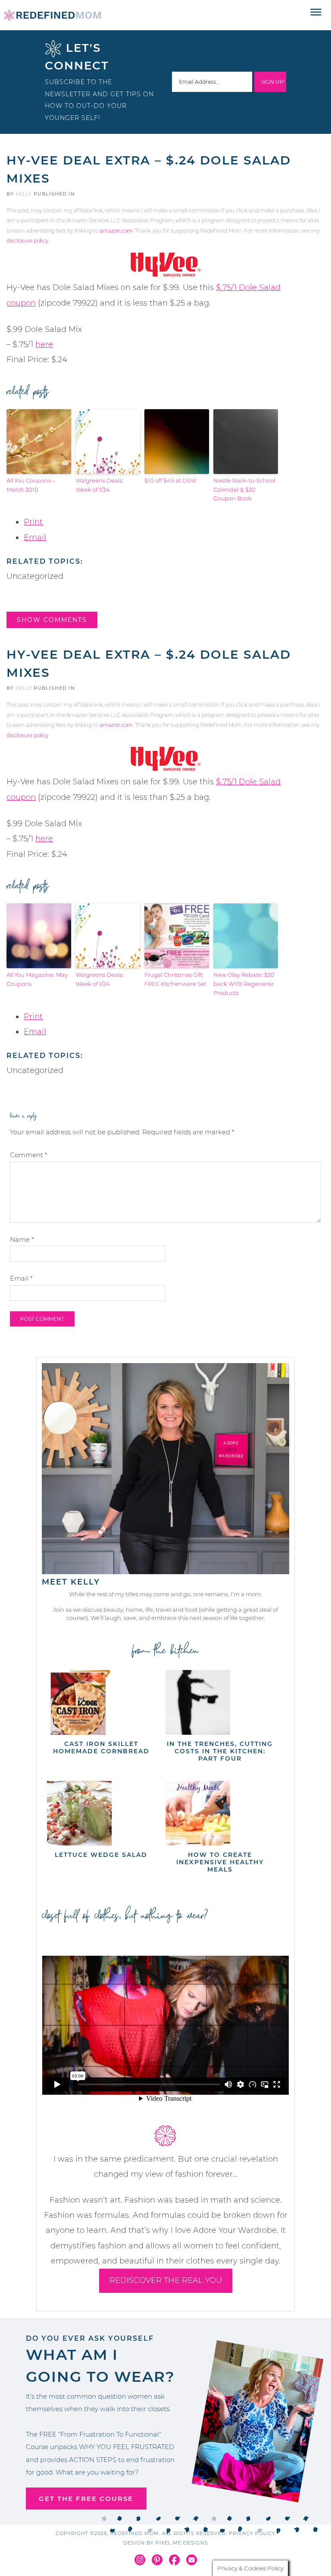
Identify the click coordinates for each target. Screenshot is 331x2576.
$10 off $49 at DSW (170, 480)
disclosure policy (27, 241)
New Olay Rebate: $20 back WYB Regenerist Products (244, 984)
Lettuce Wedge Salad (101, 1855)
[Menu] (316, 13)
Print (33, 522)
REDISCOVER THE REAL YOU (166, 2280)
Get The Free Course (86, 2499)
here (44, 344)
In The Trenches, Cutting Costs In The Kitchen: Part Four (220, 1751)
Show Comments (52, 620)
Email (35, 537)
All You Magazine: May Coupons (37, 979)
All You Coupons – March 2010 (31, 485)
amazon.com (116, 231)
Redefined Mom (53, 15)
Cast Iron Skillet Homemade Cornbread (101, 1747)
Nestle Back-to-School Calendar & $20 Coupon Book (244, 489)
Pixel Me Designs (182, 2543)
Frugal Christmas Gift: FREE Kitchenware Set (175, 979)
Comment (29, 1155)
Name (22, 1239)
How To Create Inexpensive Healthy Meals (220, 1862)
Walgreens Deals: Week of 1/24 (99, 485)
